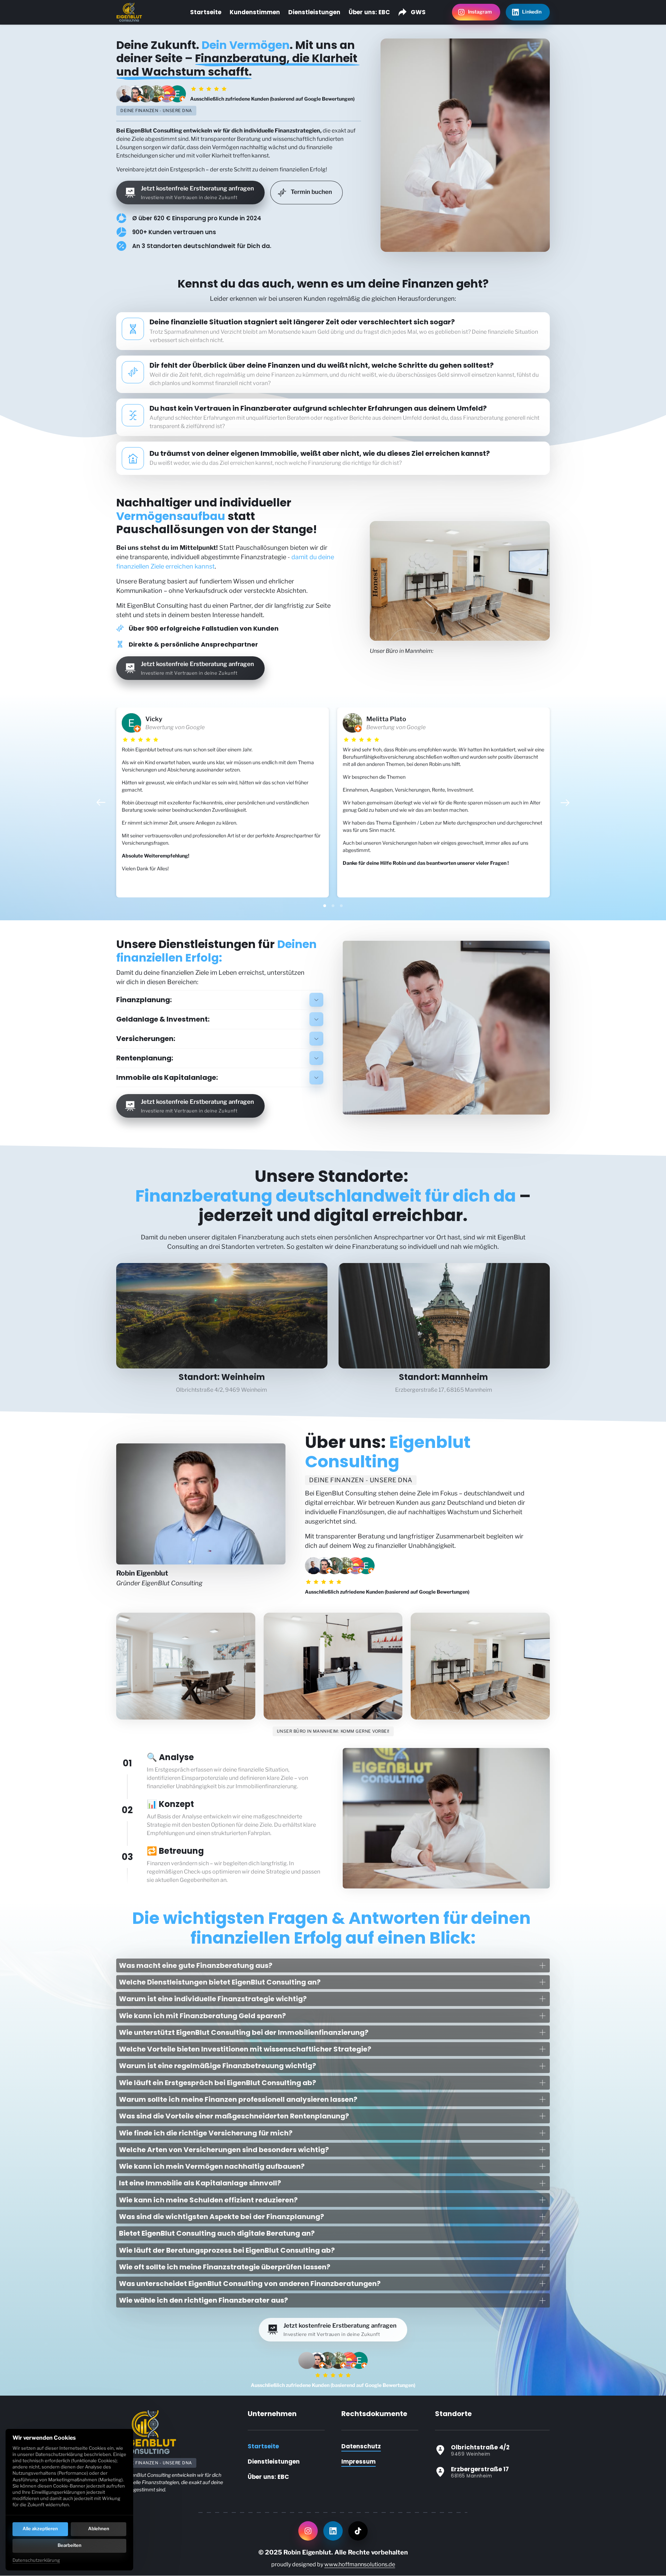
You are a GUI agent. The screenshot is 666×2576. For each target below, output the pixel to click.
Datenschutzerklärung (36, 2561)
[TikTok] (358, 2531)
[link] (163, 723)
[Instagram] (308, 2531)
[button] (565, 803)
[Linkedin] (333, 2531)
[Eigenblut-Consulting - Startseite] (129, 12)
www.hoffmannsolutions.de (360, 2564)
